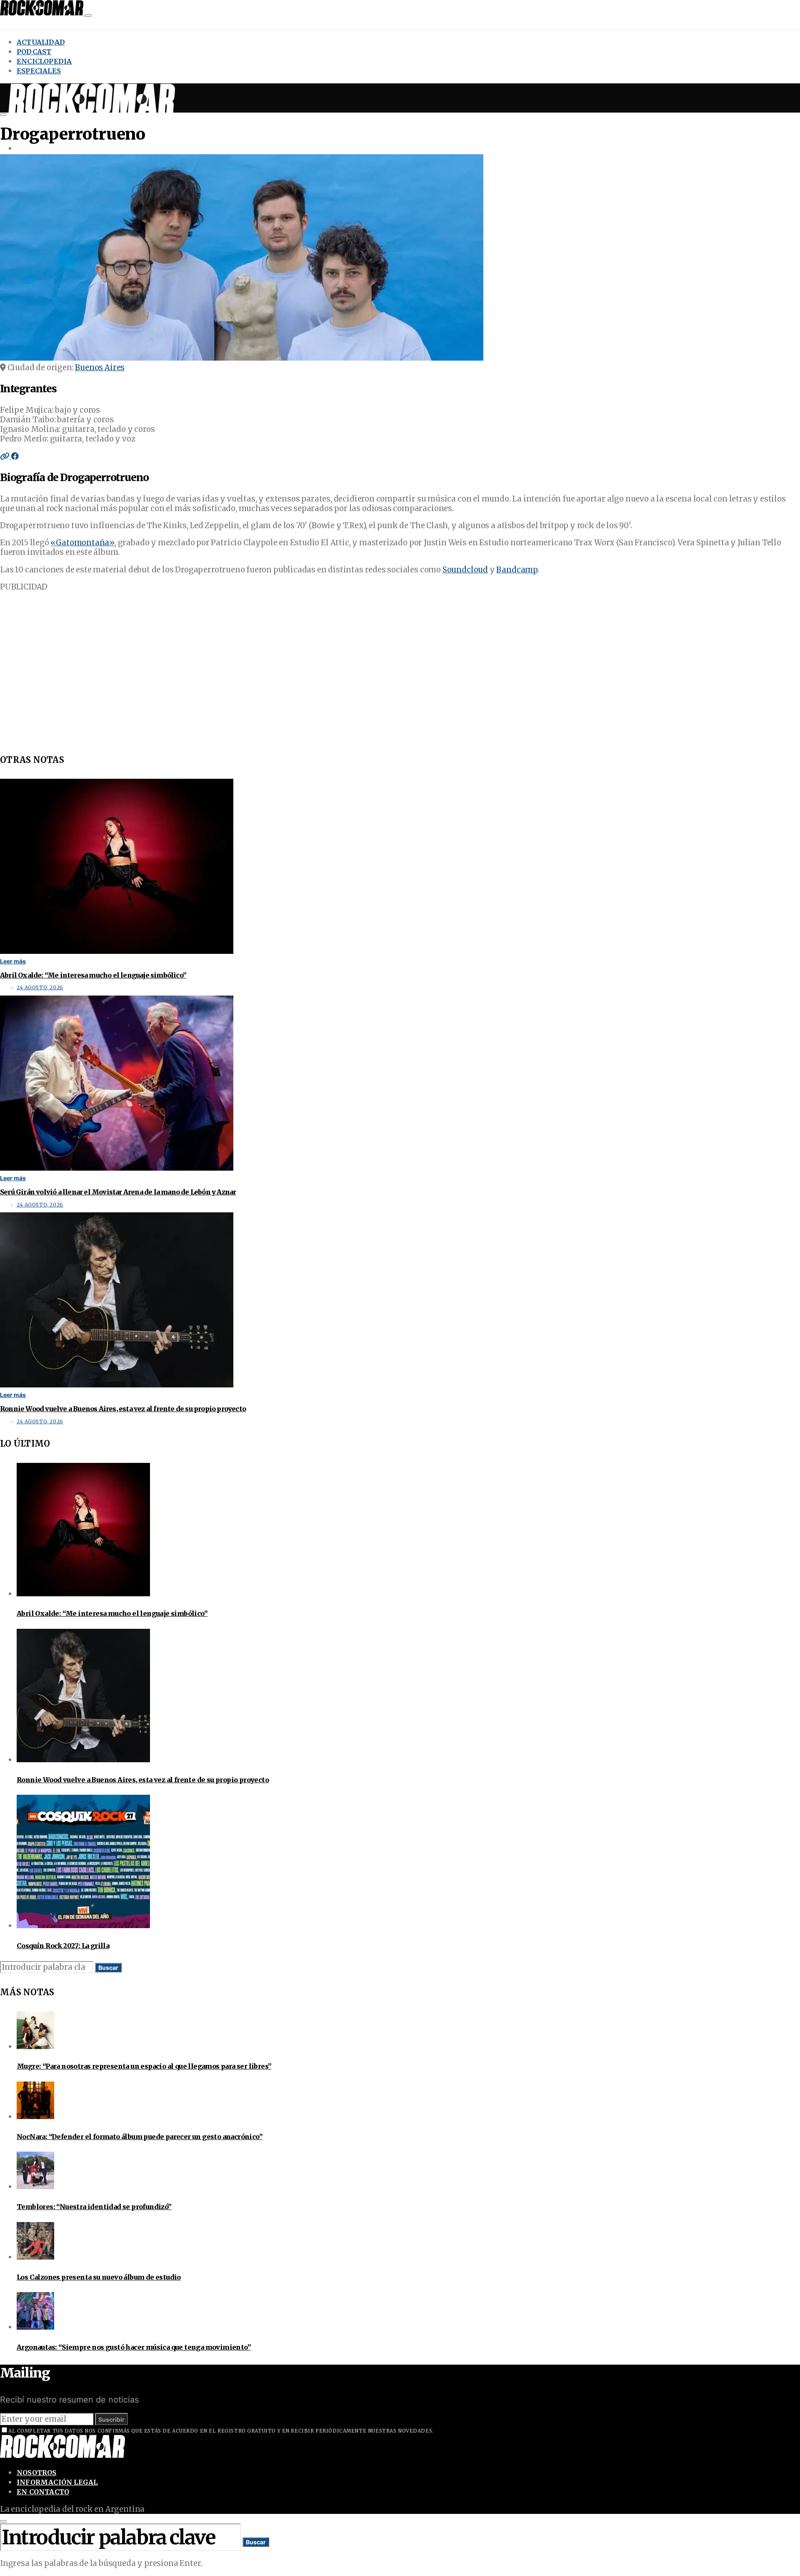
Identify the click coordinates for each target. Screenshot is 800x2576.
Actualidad (41, 42)
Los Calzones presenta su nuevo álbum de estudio (99, 2277)
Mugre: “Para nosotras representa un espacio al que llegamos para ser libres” (144, 2066)
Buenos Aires (100, 367)
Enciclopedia (44, 61)
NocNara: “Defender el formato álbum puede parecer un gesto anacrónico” (140, 2137)
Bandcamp (517, 570)
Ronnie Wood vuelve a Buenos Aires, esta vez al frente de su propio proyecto (123, 1409)
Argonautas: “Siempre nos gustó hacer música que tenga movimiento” (134, 2347)
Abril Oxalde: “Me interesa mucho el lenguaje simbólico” (93, 975)
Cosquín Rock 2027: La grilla (63, 1946)
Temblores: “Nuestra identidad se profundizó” (94, 2207)
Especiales (39, 71)
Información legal (57, 2482)
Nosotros (37, 2473)
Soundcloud (465, 570)
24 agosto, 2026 (40, 988)
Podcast (34, 52)
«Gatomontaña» (82, 543)
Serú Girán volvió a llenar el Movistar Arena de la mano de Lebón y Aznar (118, 1192)
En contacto (43, 2492)
